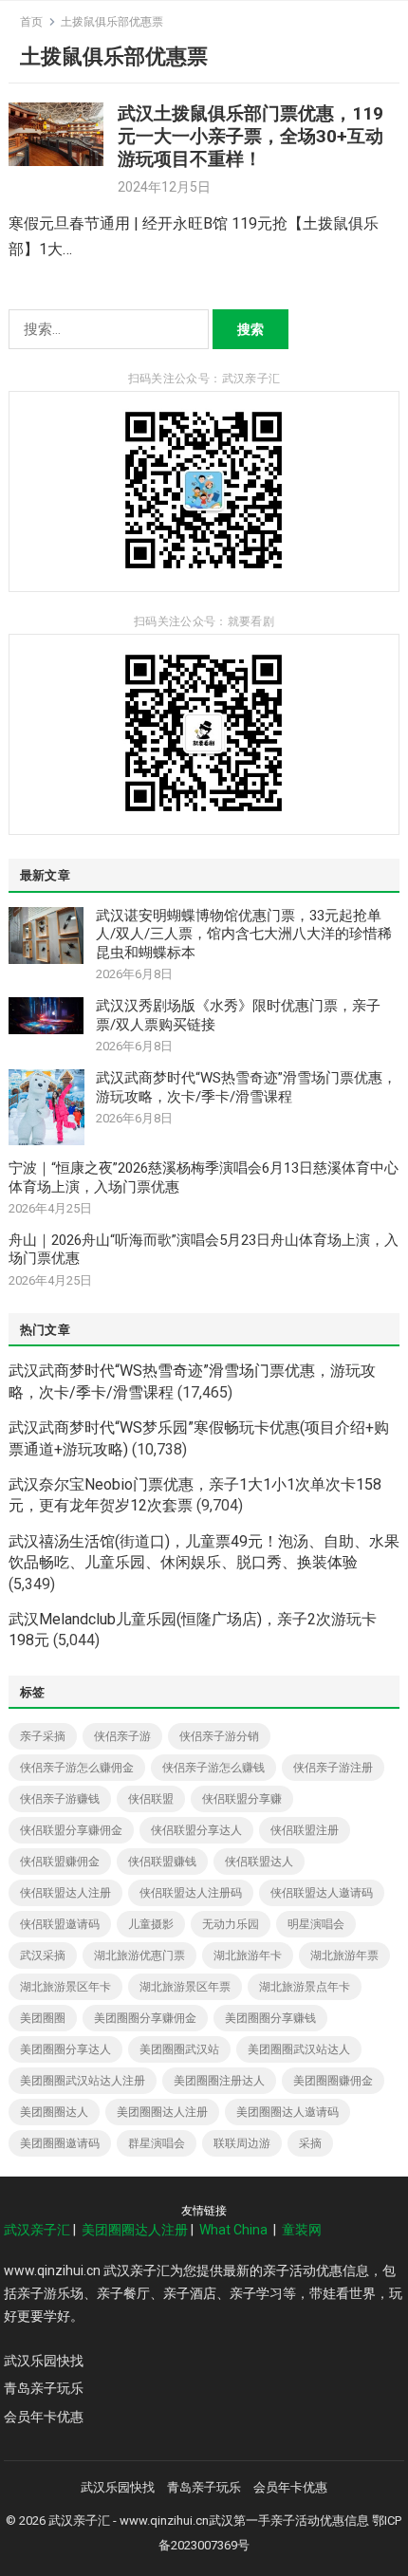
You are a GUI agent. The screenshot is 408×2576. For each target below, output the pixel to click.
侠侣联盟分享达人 (196, 1830)
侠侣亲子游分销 (219, 1736)
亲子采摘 (43, 1736)
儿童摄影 (151, 1924)
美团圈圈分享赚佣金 (145, 2018)
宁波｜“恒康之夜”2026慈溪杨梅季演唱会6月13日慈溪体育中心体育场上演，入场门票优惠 (204, 1177)
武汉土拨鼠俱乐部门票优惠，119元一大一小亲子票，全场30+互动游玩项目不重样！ (250, 136)
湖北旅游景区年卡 (65, 1987)
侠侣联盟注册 (305, 1830)
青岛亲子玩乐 (44, 2388)
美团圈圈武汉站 (179, 2049)
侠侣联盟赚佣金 (60, 1862)
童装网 (302, 2230)
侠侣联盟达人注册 (65, 1893)
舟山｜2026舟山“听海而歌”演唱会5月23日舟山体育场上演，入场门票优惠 (204, 1250)
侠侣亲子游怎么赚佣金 (77, 1768)
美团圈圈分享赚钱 (270, 2018)
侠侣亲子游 (122, 1736)
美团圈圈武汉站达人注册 (83, 2081)
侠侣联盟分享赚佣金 (71, 1830)
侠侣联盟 (151, 1799)
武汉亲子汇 (37, 2230)
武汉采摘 (43, 1955)
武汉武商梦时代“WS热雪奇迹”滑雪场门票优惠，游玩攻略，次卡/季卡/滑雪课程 (246, 1087)
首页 (31, 22)
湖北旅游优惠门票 (139, 1955)
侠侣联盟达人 (259, 1862)
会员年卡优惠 (44, 2417)
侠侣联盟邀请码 (60, 1924)
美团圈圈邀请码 (60, 2143)
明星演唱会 (316, 1924)
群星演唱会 (157, 2143)
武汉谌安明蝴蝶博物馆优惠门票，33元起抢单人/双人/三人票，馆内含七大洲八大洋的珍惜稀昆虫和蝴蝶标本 (244, 934)
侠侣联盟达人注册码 (191, 1893)
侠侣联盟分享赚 (242, 1799)
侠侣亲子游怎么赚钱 (213, 1768)
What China (233, 2230)
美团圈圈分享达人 (65, 2049)
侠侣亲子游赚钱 (60, 1799)
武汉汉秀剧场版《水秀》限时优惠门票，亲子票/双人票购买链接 (238, 1015)
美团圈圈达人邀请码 (287, 2112)
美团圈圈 (43, 2018)
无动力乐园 (231, 1924)
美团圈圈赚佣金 (333, 2081)
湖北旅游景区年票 (185, 1987)
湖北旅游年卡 (248, 1955)
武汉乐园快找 (44, 2361)
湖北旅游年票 (344, 1955)
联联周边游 (242, 2143)
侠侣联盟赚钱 (162, 1862)
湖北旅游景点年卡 (305, 1987)
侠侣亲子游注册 (333, 1768)
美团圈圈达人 (54, 2112)
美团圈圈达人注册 (162, 2112)
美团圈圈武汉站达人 (299, 2049)
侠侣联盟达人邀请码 (322, 1893)
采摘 (310, 2143)
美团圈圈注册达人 (219, 2081)
